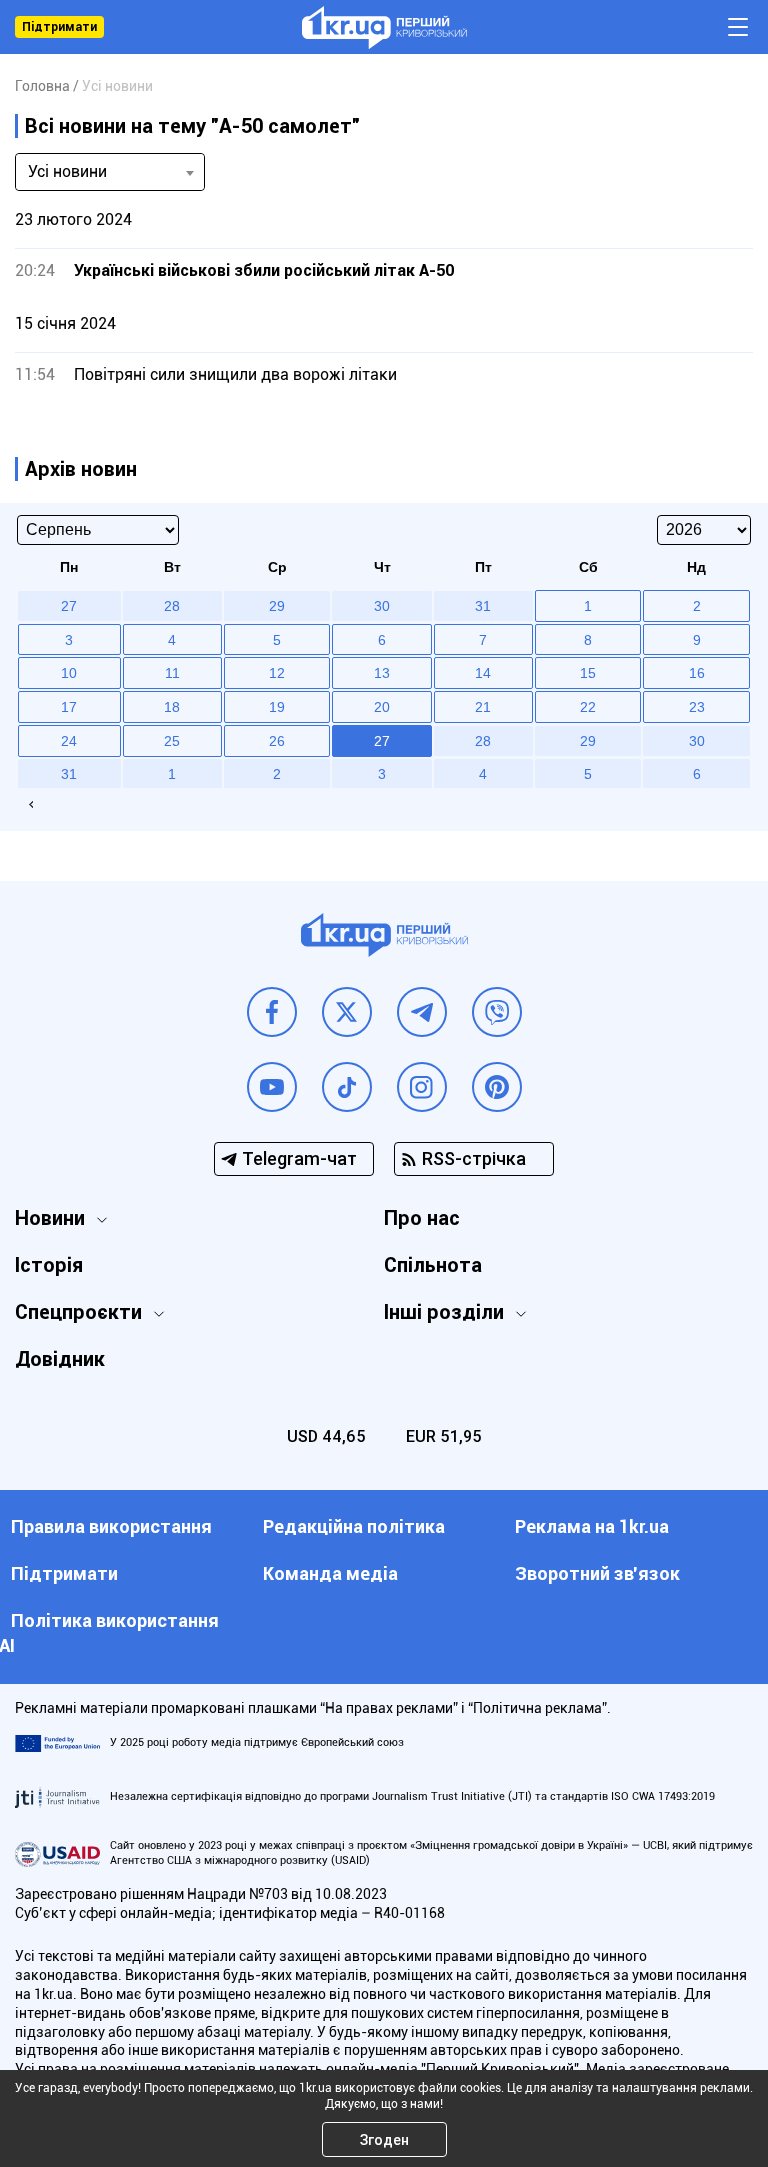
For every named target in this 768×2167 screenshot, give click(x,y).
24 (69, 741)
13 (382, 673)
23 (697, 707)
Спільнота (433, 1265)
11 (172, 673)
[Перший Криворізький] (384, 27)
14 (483, 673)
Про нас (422, 1218)
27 (382, 741)
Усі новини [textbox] (67, 171)
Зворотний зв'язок (597, 1573)
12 (277, 673)
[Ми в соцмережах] (272, 1012)
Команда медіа (330, 1573)
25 (172, 741)
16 (697, 673)
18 (172, 707)
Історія (49, 1265)
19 (277, 707)
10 (69, 673)
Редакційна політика (354, 1526)
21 (483, 707)
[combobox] (110, 172)
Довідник (60, 1359)
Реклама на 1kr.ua (592, 1526)
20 (382, 707)
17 (69, 707)
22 (588, 707)
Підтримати (59, 27)
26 (277, 741)
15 (588, 673)
